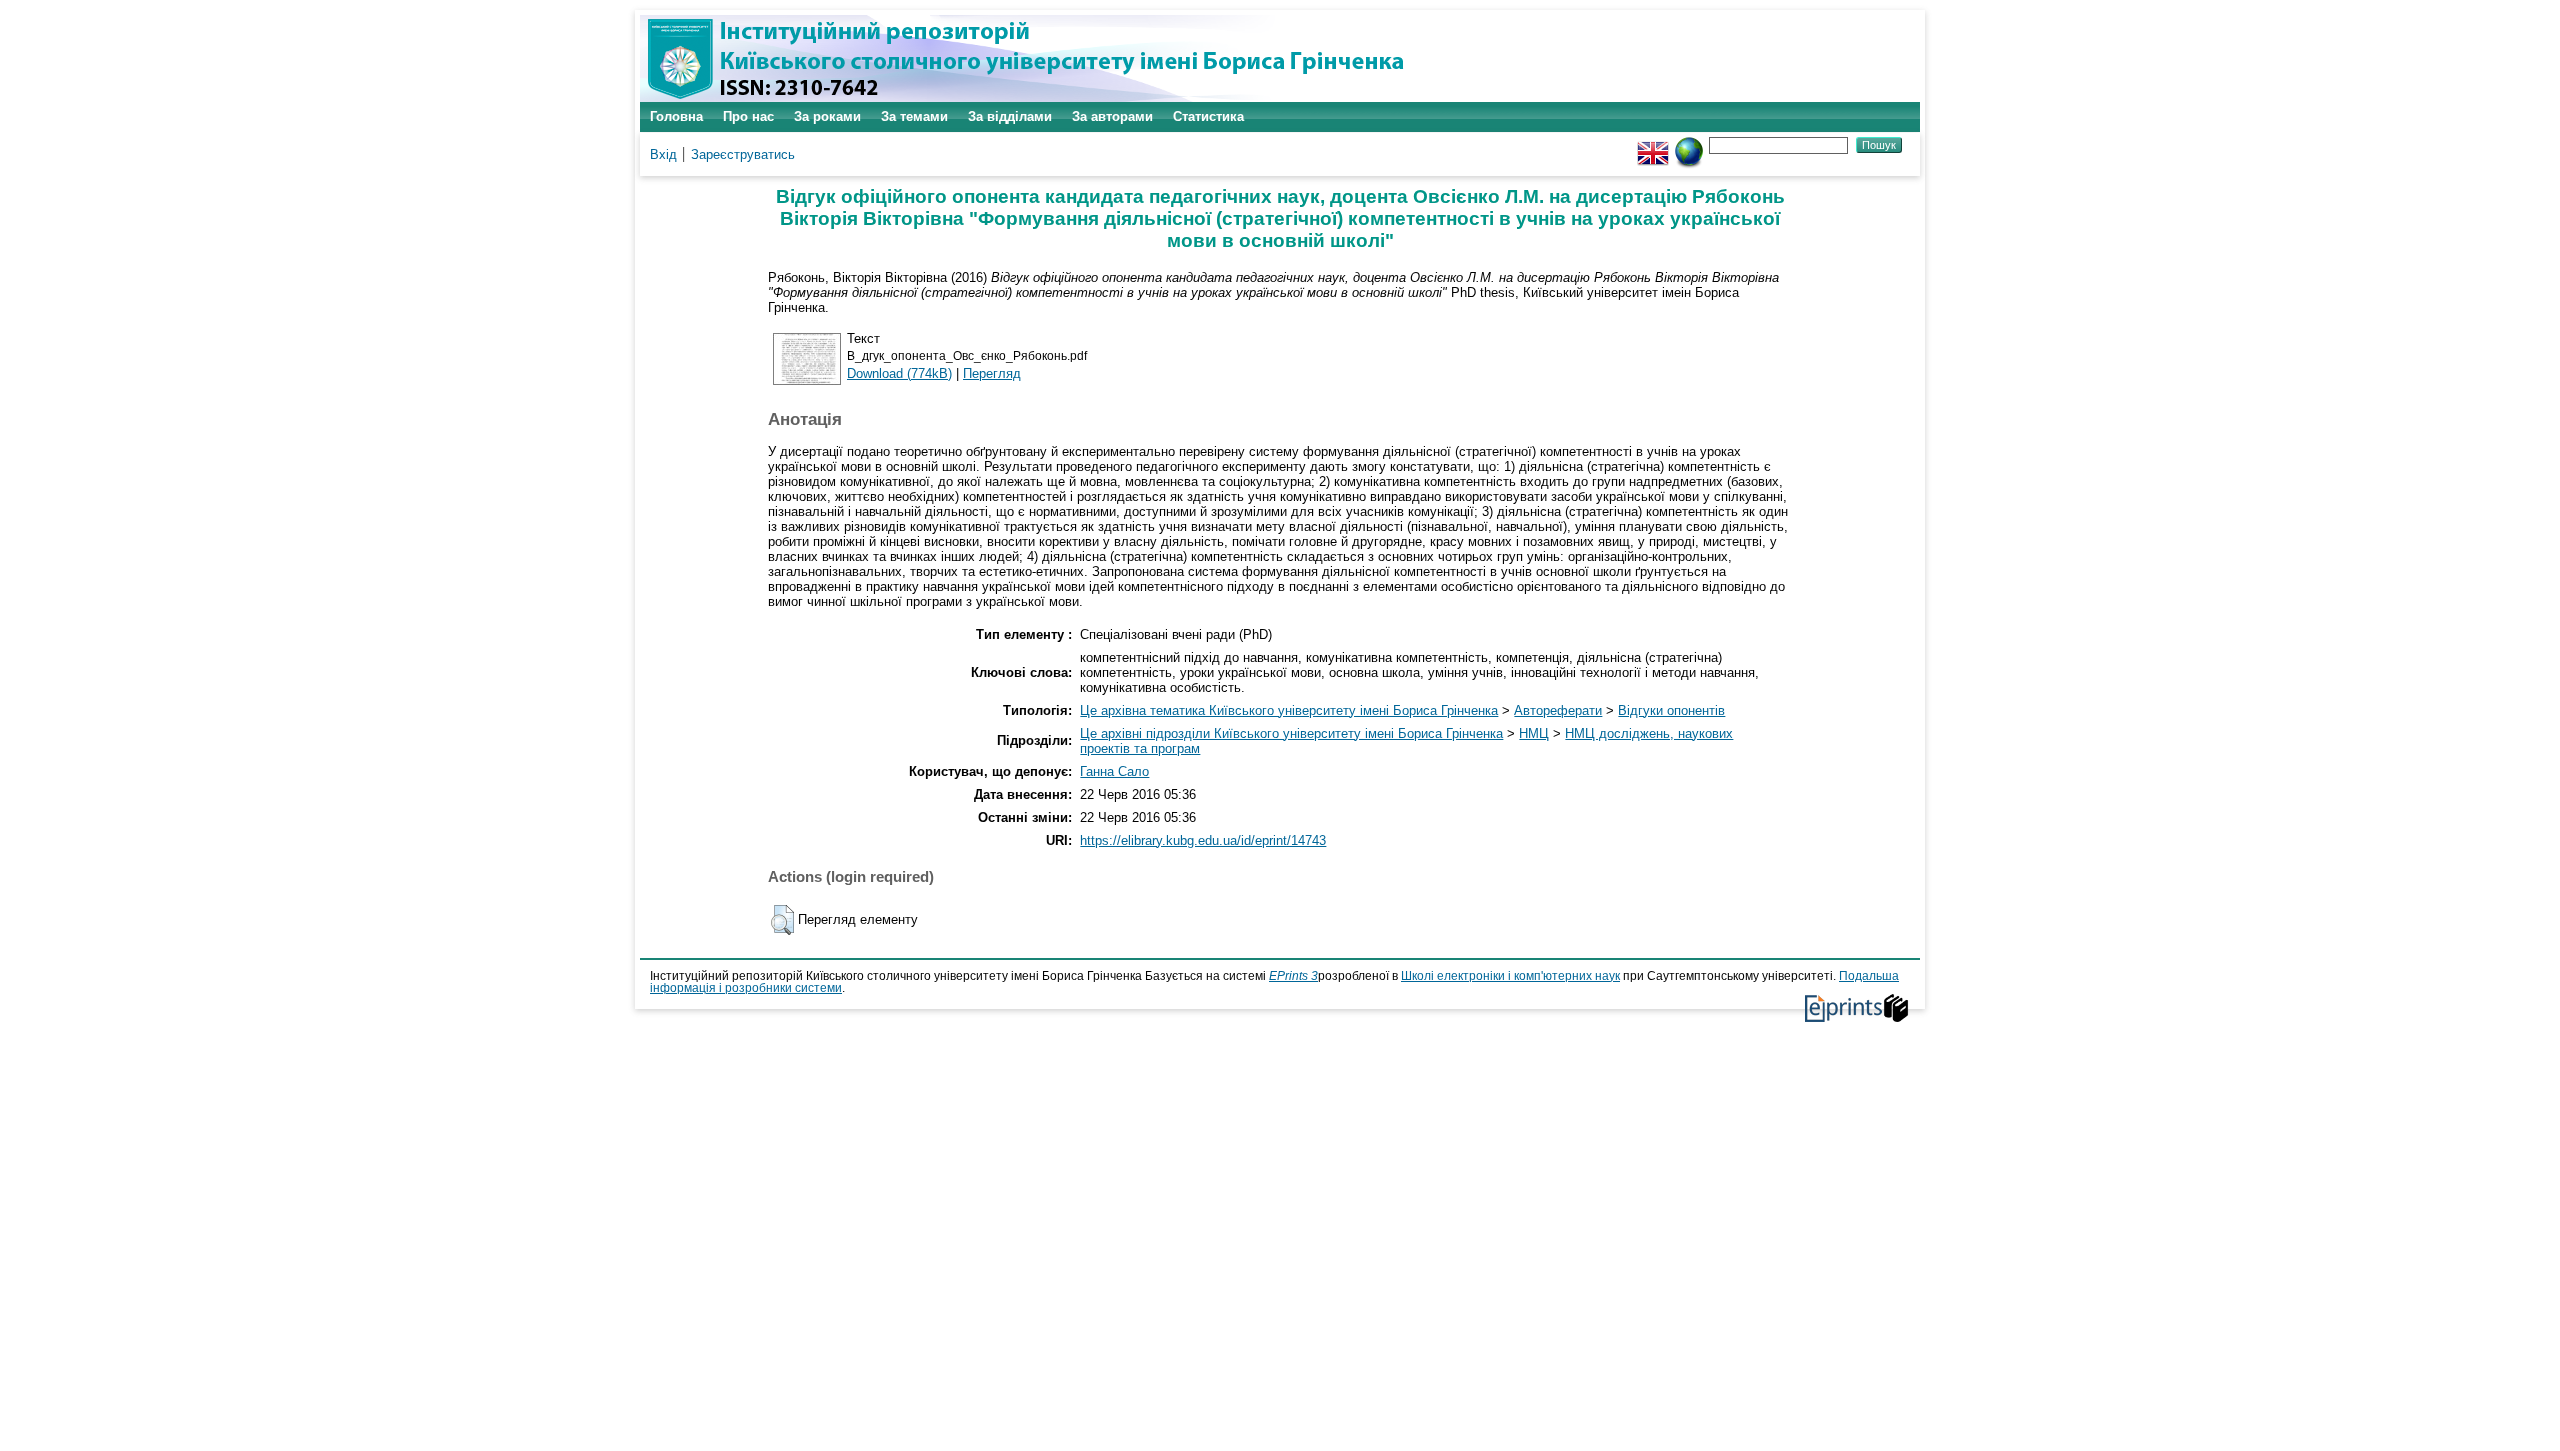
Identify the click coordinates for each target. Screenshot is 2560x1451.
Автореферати (1558, 710)
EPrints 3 (1293, 976)
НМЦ (1534, 733)
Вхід (663, 154)
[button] (782, 920)
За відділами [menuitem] (1010, 116)
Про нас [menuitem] (748, 116)
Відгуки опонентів (1671, 710)
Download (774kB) (899, 373)
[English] (1653, 144)
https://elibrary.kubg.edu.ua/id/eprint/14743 (1203, 840)
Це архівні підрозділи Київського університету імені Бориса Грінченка (1291, 733)
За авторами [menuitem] (1112, 116)
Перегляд (992, 373)
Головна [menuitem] (676, 116)
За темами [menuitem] (914, 116)
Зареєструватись (743, 154)
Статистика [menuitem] (1208, 116)
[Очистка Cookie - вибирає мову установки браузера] (1689, 144)
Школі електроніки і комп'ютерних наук (1510, 976)
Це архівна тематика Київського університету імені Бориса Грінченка (1289, 710)
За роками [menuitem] (827, 116)
